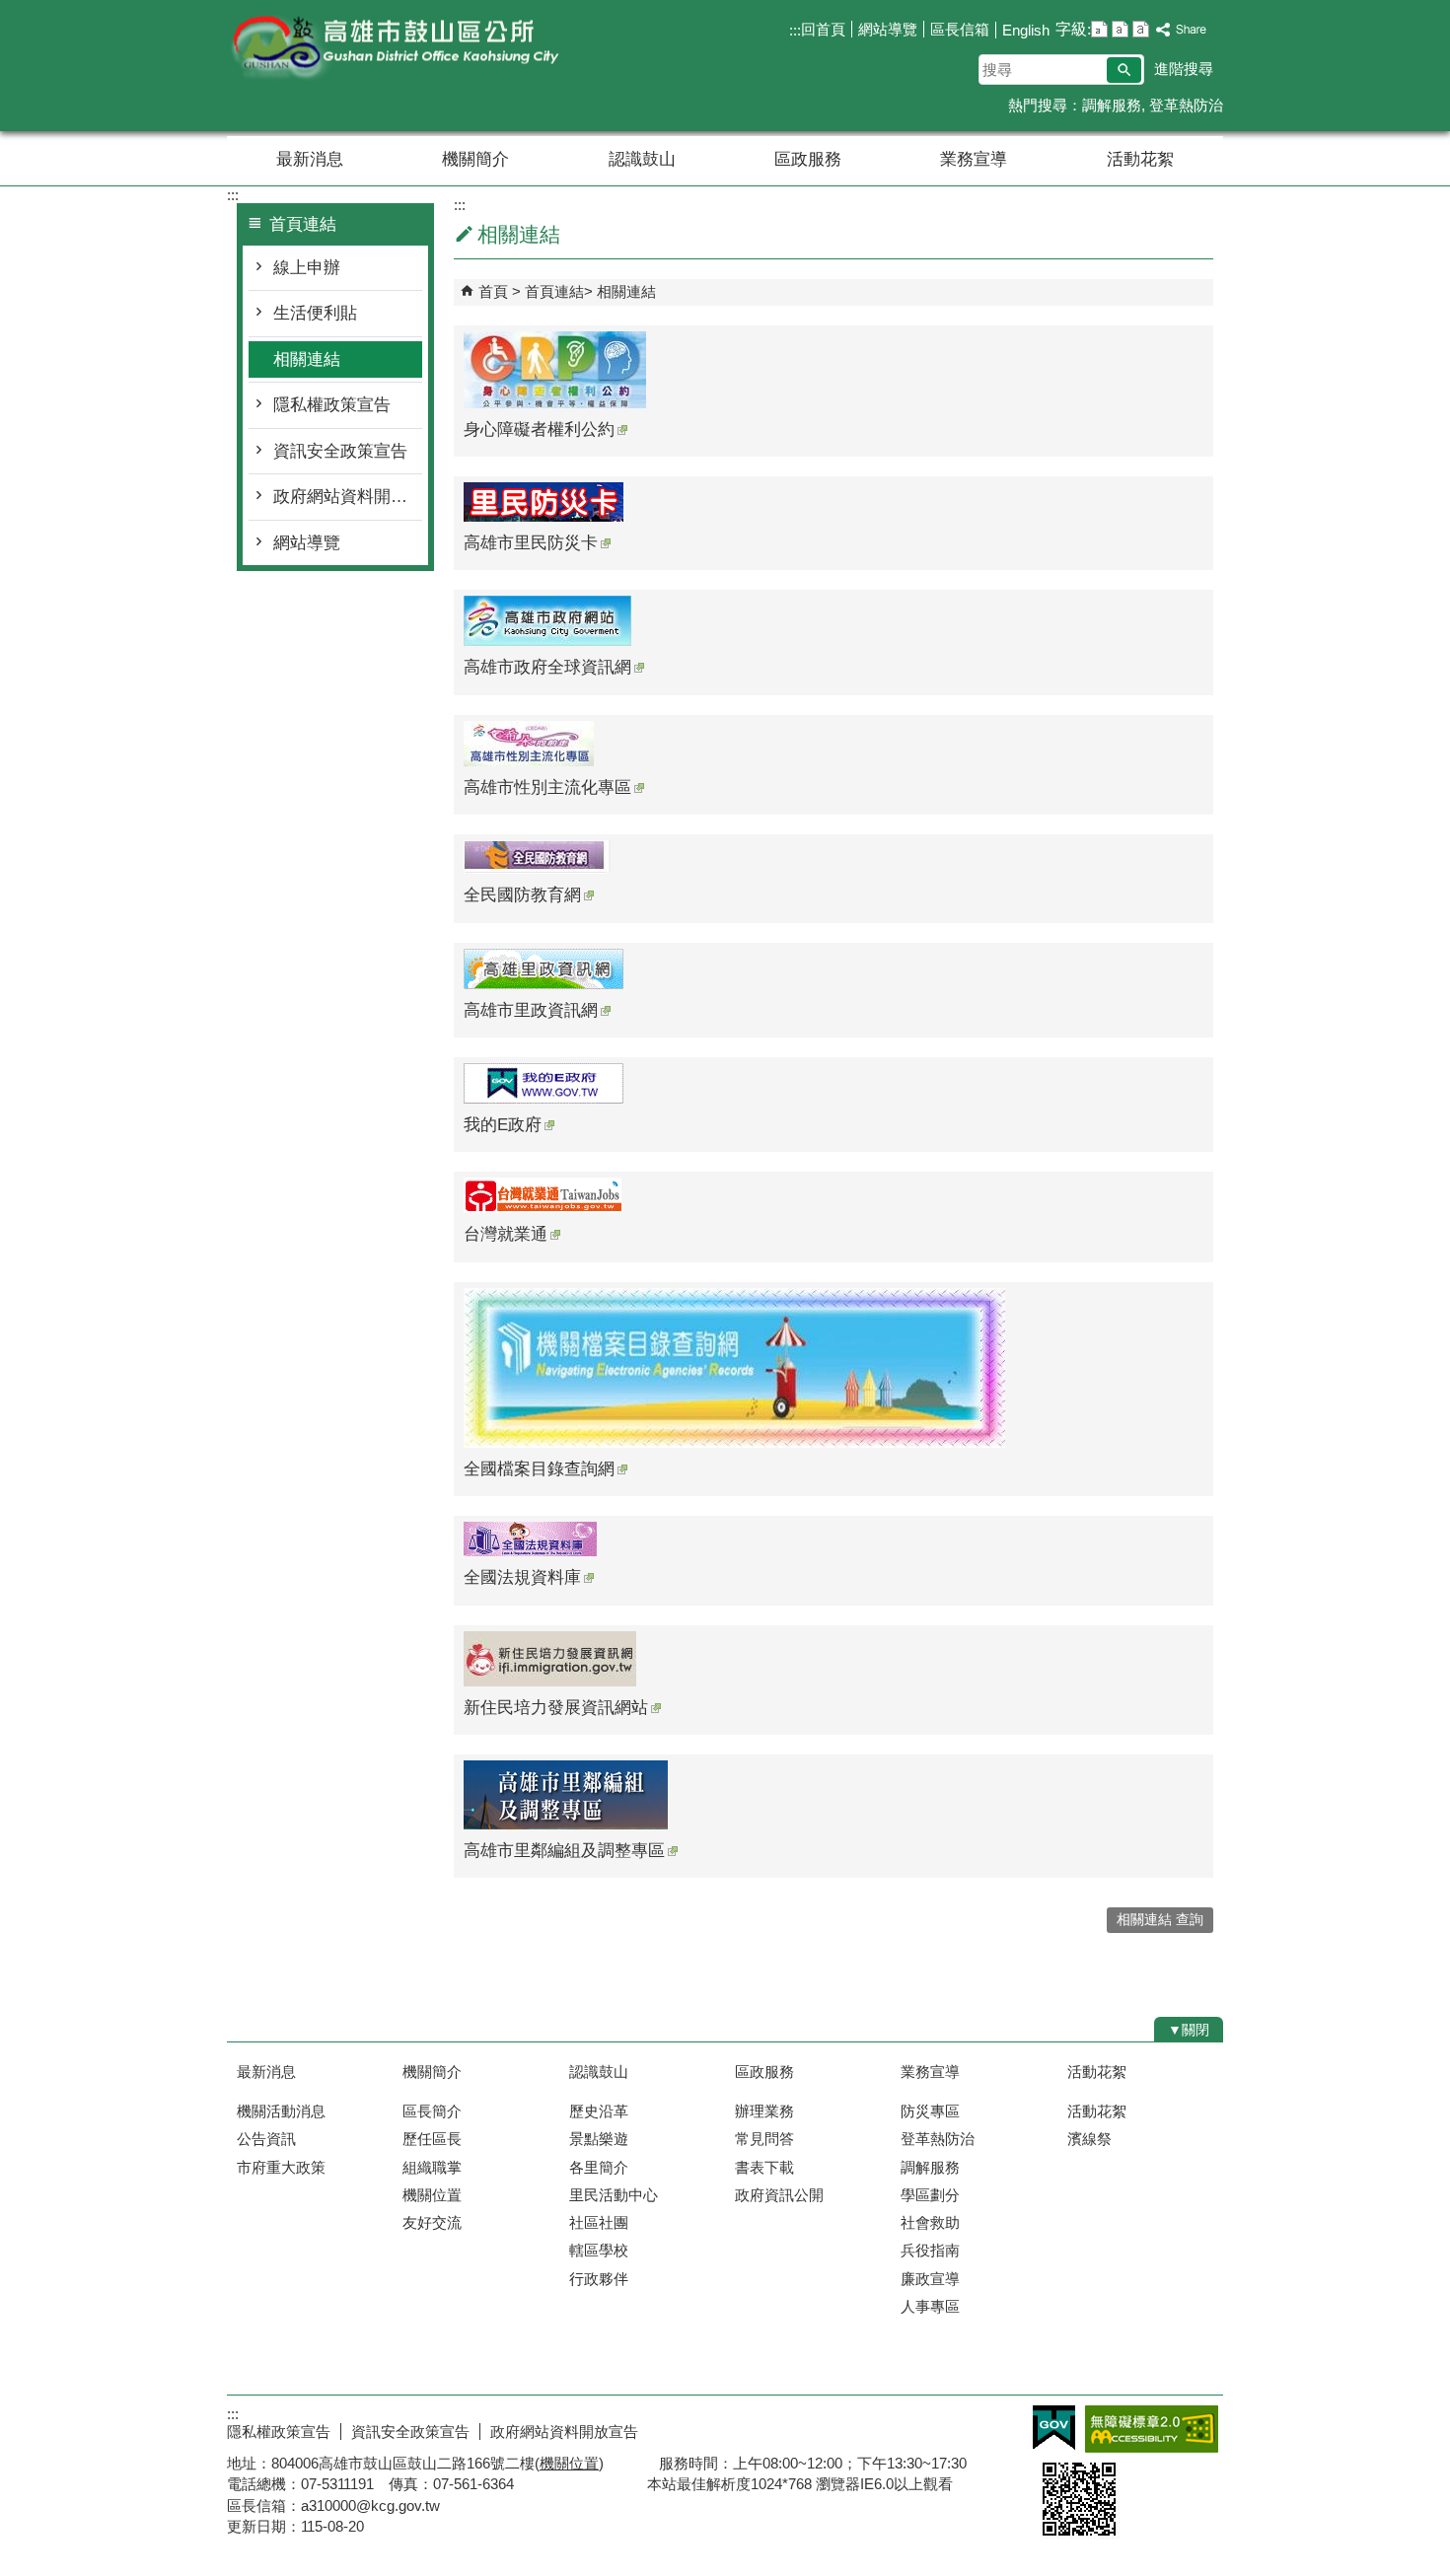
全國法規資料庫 (522, 1577)
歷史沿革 (599, 2111)
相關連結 (307, 359)
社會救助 (930, 2222)
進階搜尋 (1184, 69)
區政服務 (808, 159)
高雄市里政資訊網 (531, 1010)
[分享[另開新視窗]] (1182, 30)
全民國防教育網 (522, 895)
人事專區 (930, 2306)
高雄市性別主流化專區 (547, 787)
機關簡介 (475, 159)
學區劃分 (930, 2195)
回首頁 (823, 29)
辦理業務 (764, 2111)
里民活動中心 (614, 2195)
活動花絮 (1140, 159)
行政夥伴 (599, 2279)
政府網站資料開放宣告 (348, 497)
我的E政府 (503, 1125)
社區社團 (599, 2222)
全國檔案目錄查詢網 (539, 1469)
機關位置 (432, 2195)
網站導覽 (888, 29)
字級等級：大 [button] (1141, 29)
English (1026, 30)
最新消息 (310, 159)
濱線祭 (1089, 2139)
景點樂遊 (599, 2139)
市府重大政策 (281, 2167)
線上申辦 (307, 268)
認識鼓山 (642, 159)
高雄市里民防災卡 (531, 543)
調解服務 (1112, 105)
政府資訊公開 (779, 2195)
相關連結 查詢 (1160, 1920)
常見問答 (764, 2139)
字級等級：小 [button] (1099, 29)
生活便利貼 (315, 313)
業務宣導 (974, 159)
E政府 (1054, 2428)
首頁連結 (554, 291)
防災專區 (930, 2111)
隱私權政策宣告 (332, 405)
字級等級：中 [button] (1120, 29)
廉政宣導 (930, 2279)
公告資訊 (266, 2139)
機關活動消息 (281, 2111)
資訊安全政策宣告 (340, 451)
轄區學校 (599, 2250)
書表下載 (764, 2167)
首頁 (493, 291)
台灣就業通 (506, 1234)
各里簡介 (599, 2167)
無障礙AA (1152, 2429)
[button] (1124, 70)
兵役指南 (930, 2250)
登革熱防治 (1186, 105)
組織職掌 (432, 2167)
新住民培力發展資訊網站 (556, 1708)
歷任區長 (432, 2139)
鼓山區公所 (394, 48)
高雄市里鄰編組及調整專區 (564, 1851)
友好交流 (432, 2222)
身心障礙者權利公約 (539, 429)
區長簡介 (432, 2111)
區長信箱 (960, 29)
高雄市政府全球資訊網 (547, 667)
